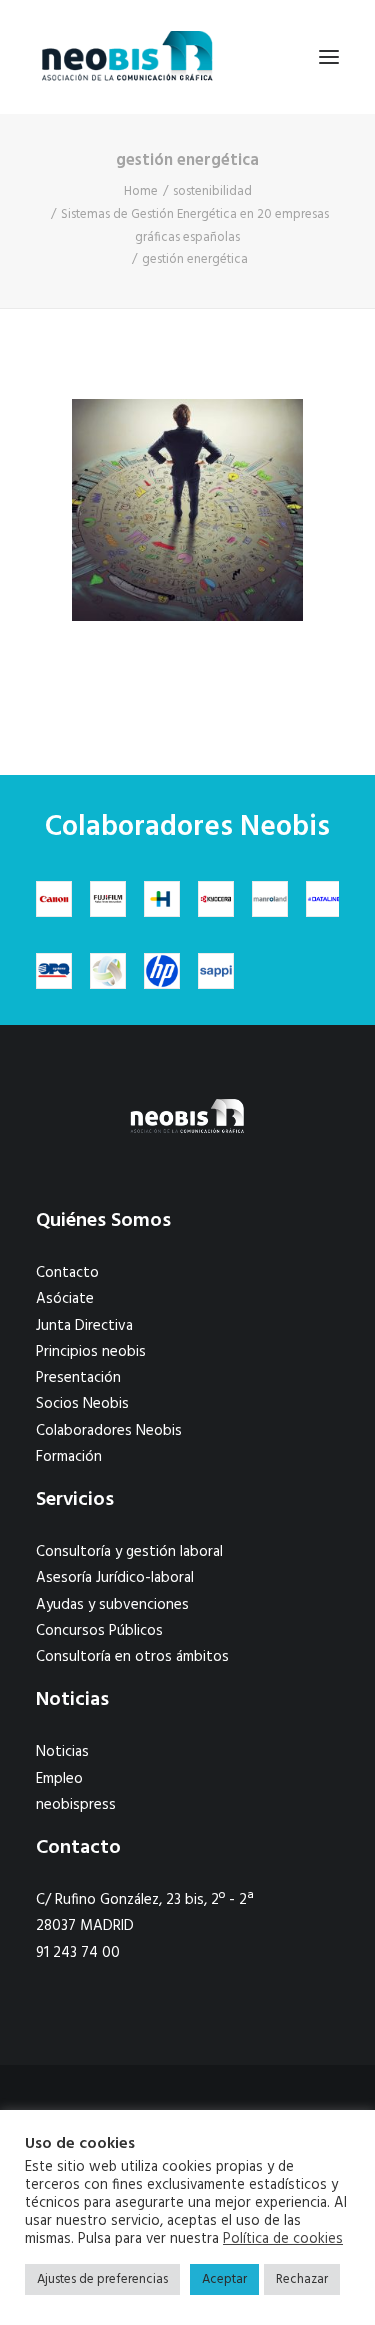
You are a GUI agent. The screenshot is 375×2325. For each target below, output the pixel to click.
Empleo (59, 1779)
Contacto (67, 1273)
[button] (329, 57)
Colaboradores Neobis (109, 1431)
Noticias (62, 1752)
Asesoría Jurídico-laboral (115, 1578)
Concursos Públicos (99, 1631)
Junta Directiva (84, 1326)
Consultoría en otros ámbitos (132, 1657)
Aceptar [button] (224, 2279)
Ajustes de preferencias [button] (102, 2279)
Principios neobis (91, 1352)
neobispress (76, 1805)
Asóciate (65, 1299)
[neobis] (127, 57)
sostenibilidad (212, 191)
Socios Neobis (82, 1404)
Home (141, 191)
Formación (69, 1457)
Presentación (78, 1378)
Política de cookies (283, 2240)
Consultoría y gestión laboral (129, 1552)
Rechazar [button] (302, 2279)
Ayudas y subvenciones (112, 1605)
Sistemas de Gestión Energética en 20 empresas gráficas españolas (195, 226)
